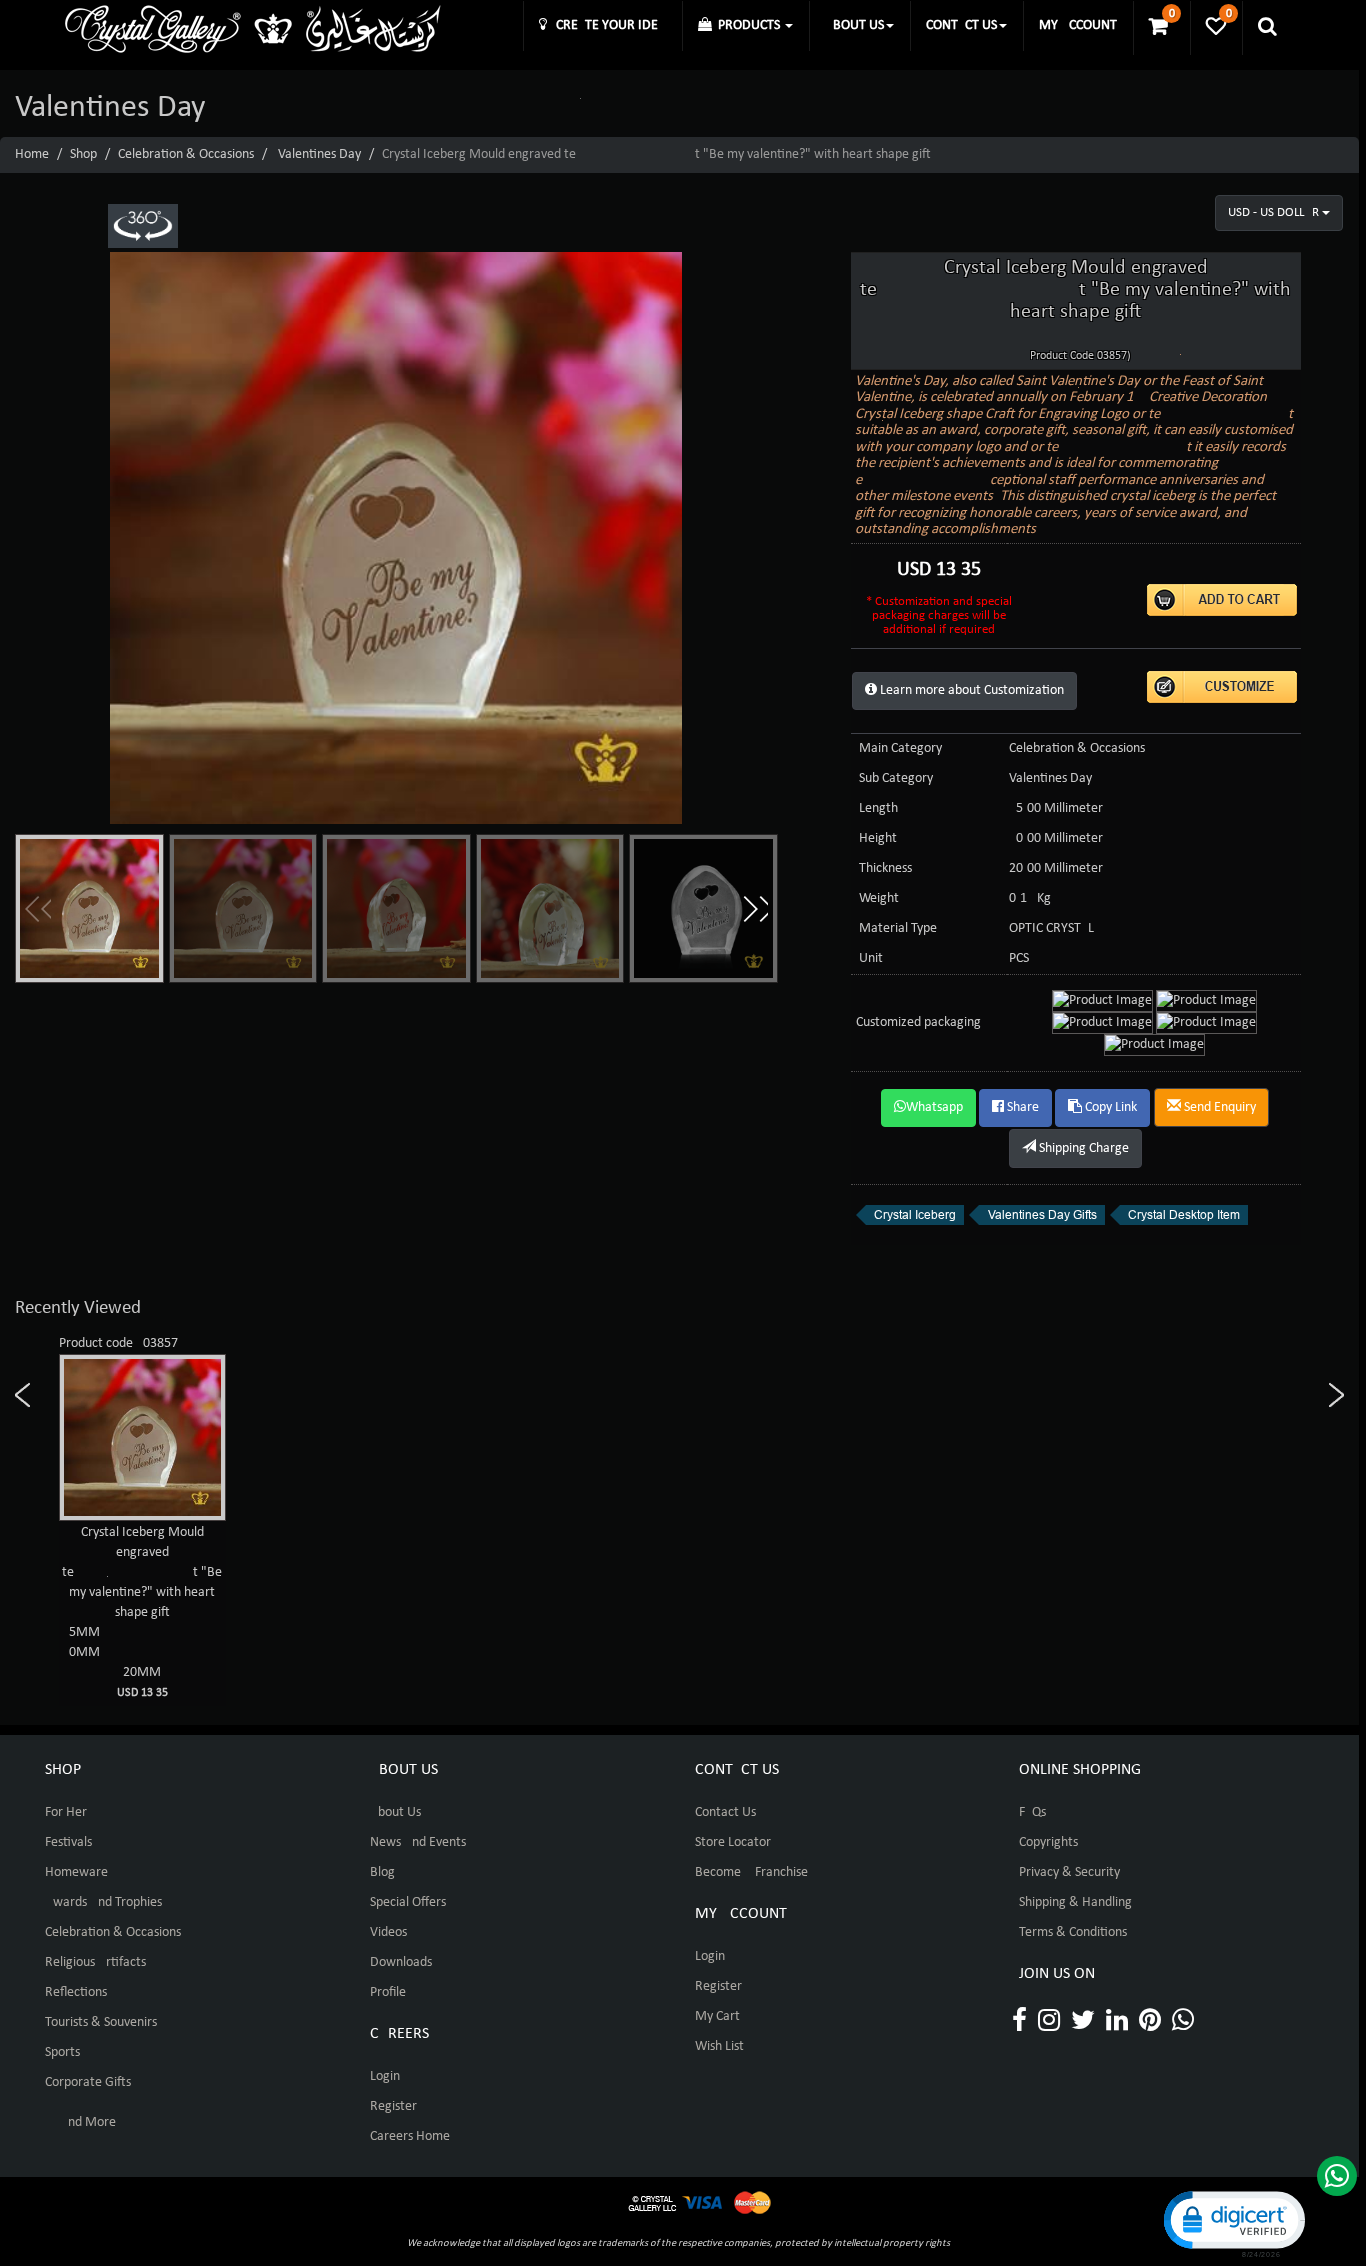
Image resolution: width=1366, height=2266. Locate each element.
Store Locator (733, 1842)
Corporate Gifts (88, 2082)
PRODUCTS (747, 25)
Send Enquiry (1218, 1107)
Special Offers (408, 1902)
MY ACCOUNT (1078, 25)
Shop (83, 154)
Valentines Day (319, 154)
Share (1021, 1107)
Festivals (68, 1842)
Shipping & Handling (1075, 1902)
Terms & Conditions (1073, 1932)
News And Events (418, 1842)
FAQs (1032, 1812)
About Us (395, 1812)
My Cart (717, 2016)
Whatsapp (934, 1107)
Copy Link (1109, 1107)
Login (385, 2076)
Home (32, 154)
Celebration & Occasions (186, 154)
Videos (388, 1932)
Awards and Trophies (103, 1902)
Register (393, 2106)
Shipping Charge (1082, 1148)
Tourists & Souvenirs (101, 2022)
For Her (66, 1812)
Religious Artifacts (95, 1962)
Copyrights (1048, 1842)
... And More (80, 2122)
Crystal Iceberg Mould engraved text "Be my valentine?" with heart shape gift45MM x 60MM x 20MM (142, 1612)
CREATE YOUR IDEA (606, 25)
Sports (62, 2052)
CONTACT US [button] (961, 25)
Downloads (401, 1962)
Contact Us (725, 1812)
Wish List (719, 2046)
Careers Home (410, 2136)
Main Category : (904, 748)
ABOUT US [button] (854, 25)
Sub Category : (899, 778)
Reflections (76, 1992)
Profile (388, 1992)
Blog (382, 1872)
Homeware (76, 1872)
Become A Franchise (751, 1872)
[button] (755, 909)
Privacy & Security (1069, 1872)
